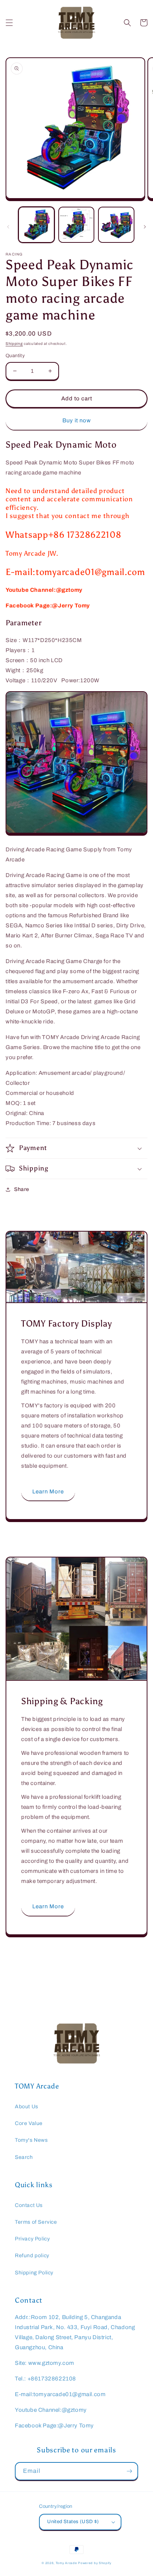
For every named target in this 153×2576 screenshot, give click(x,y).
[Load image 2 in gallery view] (76, 225)
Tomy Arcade (67, 2563)
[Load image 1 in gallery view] (36, 225)
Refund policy (32, 2256)
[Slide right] (145, 227)
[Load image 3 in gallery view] (116, 225)
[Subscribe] (129, 2471)
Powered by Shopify (95, 2563)
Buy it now (77, 420)
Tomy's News (31, 2140)
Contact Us (29, 2205)
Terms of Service (36, 2222)
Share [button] (22, 1189)
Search (24, 2157)
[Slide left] (8, 227)
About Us (27, 2107)
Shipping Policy (34, 2273)
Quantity (15, 356)
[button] (9, 23)
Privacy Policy (32, 2239)
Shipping (14, 344)
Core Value (29, 2123)
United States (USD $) (73, 2522)
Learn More (48, 1492)
